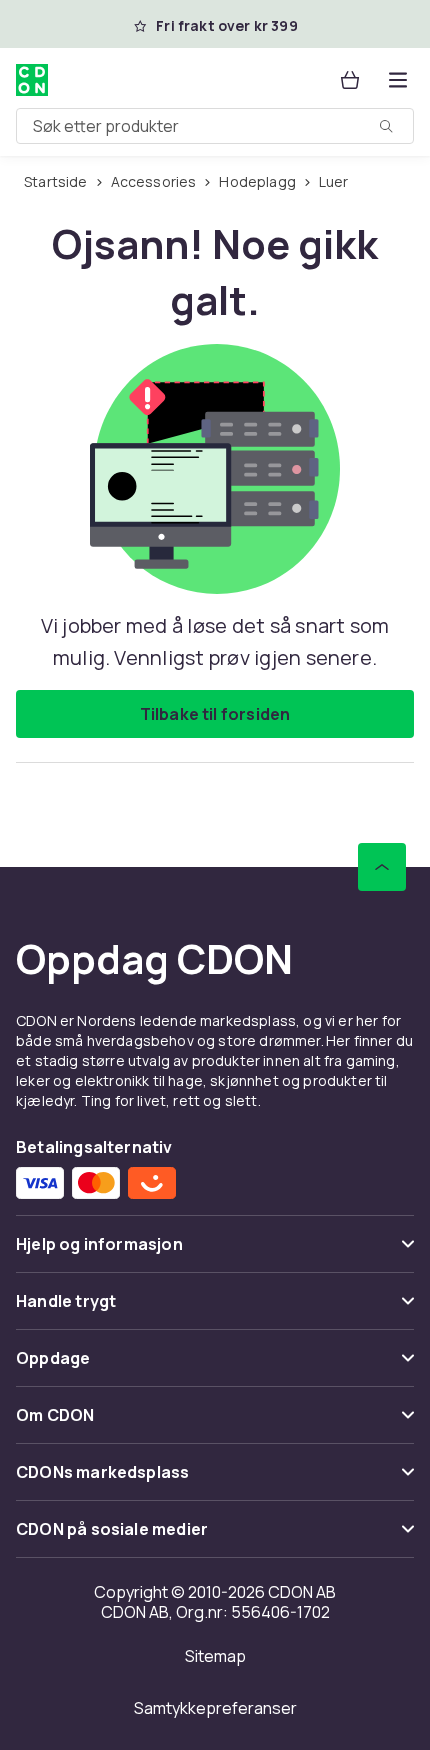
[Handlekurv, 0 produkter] (350, 80)
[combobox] (215, 126)
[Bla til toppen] (382, 867)
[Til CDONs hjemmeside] (32, 80)
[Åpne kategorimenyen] (398, 80)
